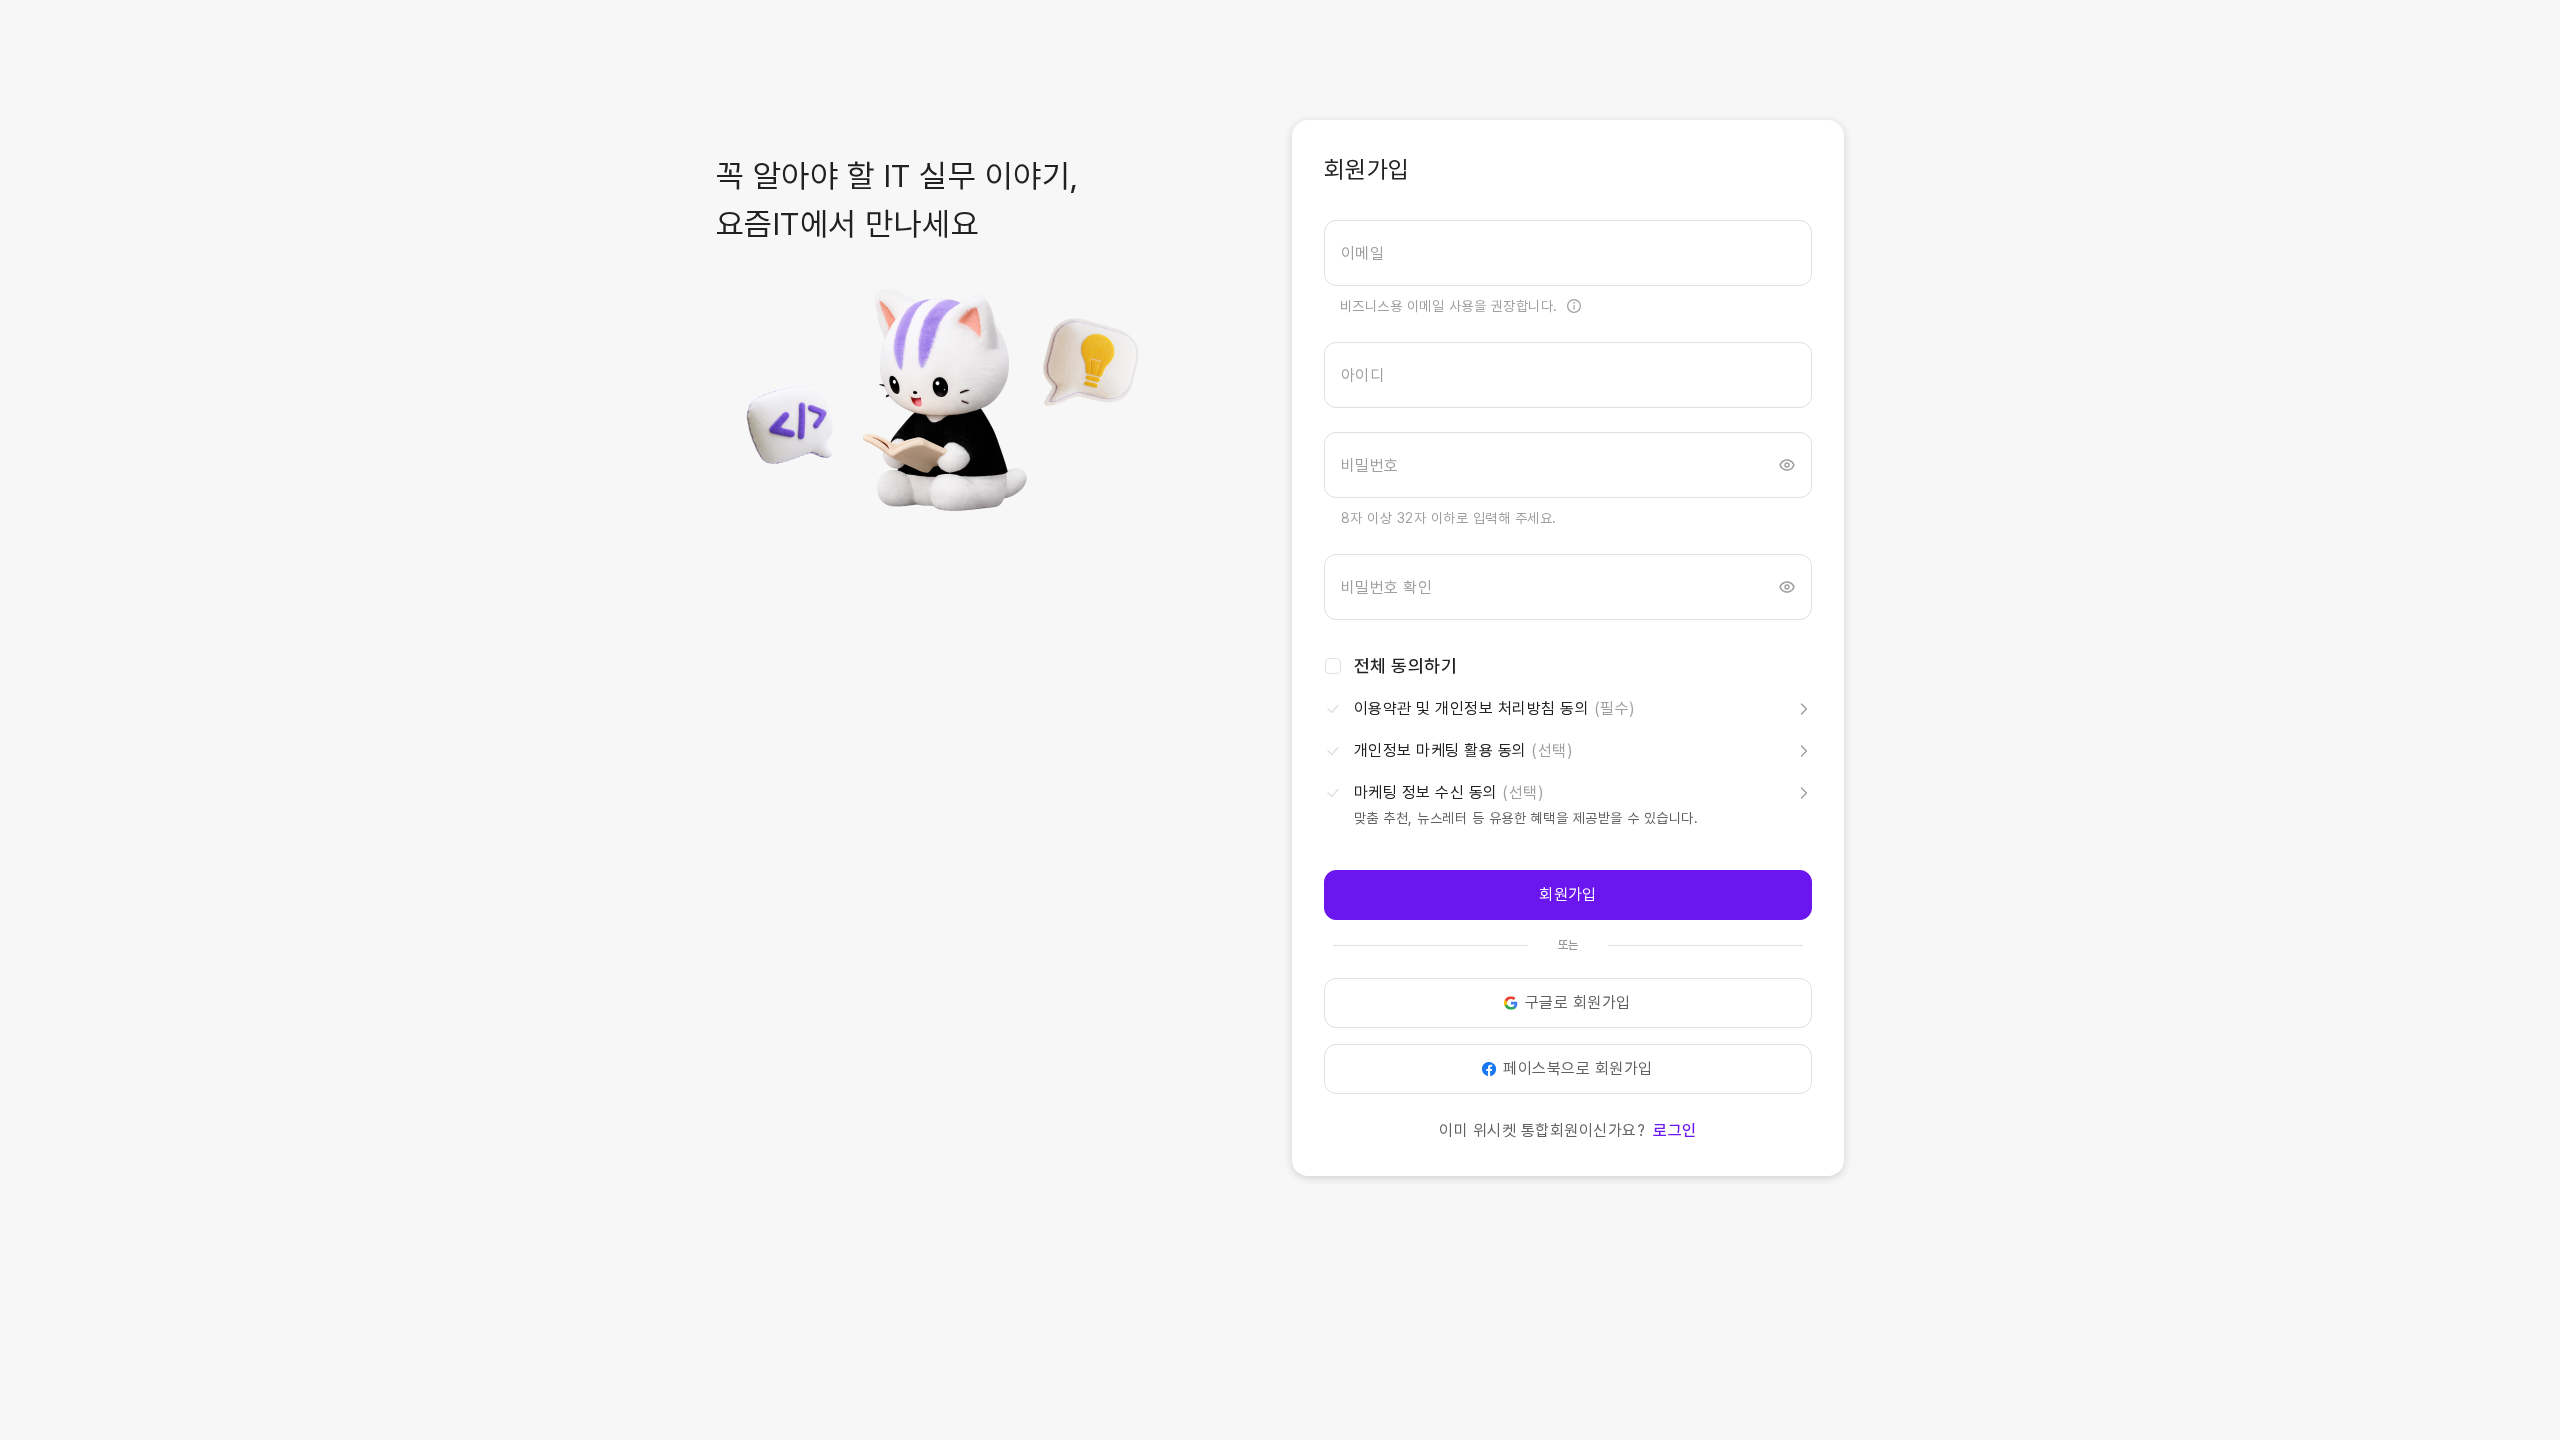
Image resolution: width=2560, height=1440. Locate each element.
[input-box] (1568, 253)
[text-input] (1568, 253)
